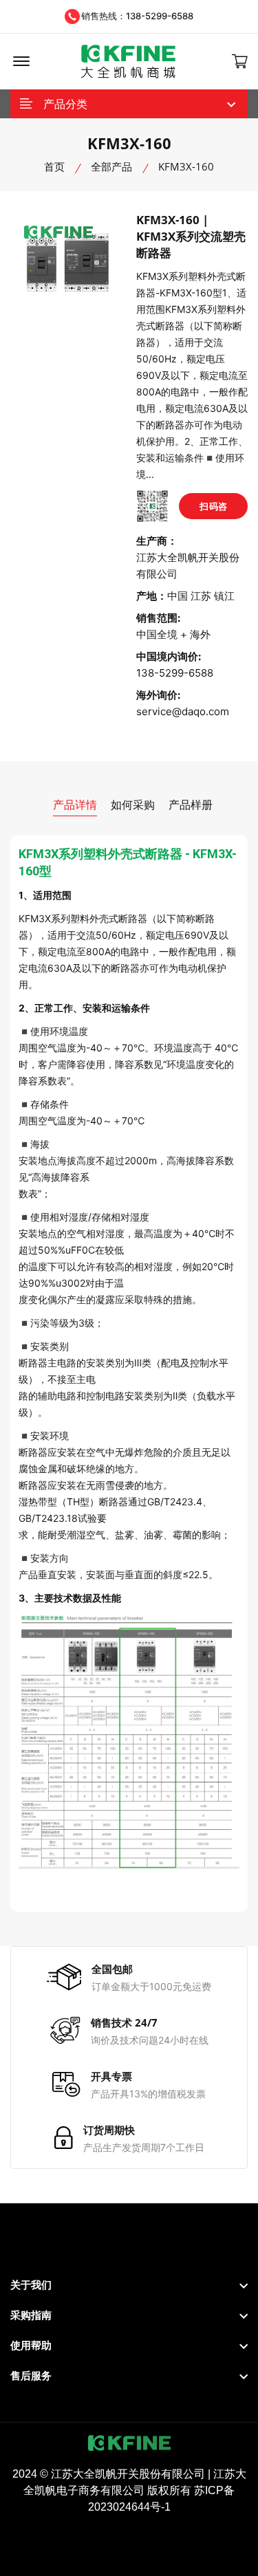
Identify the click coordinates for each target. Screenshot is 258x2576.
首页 (54, 166)
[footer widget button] (129, 2285)
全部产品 (111, 166)
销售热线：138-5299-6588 (137, 16)
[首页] (128, 62)
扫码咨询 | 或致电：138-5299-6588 (213, 510)
